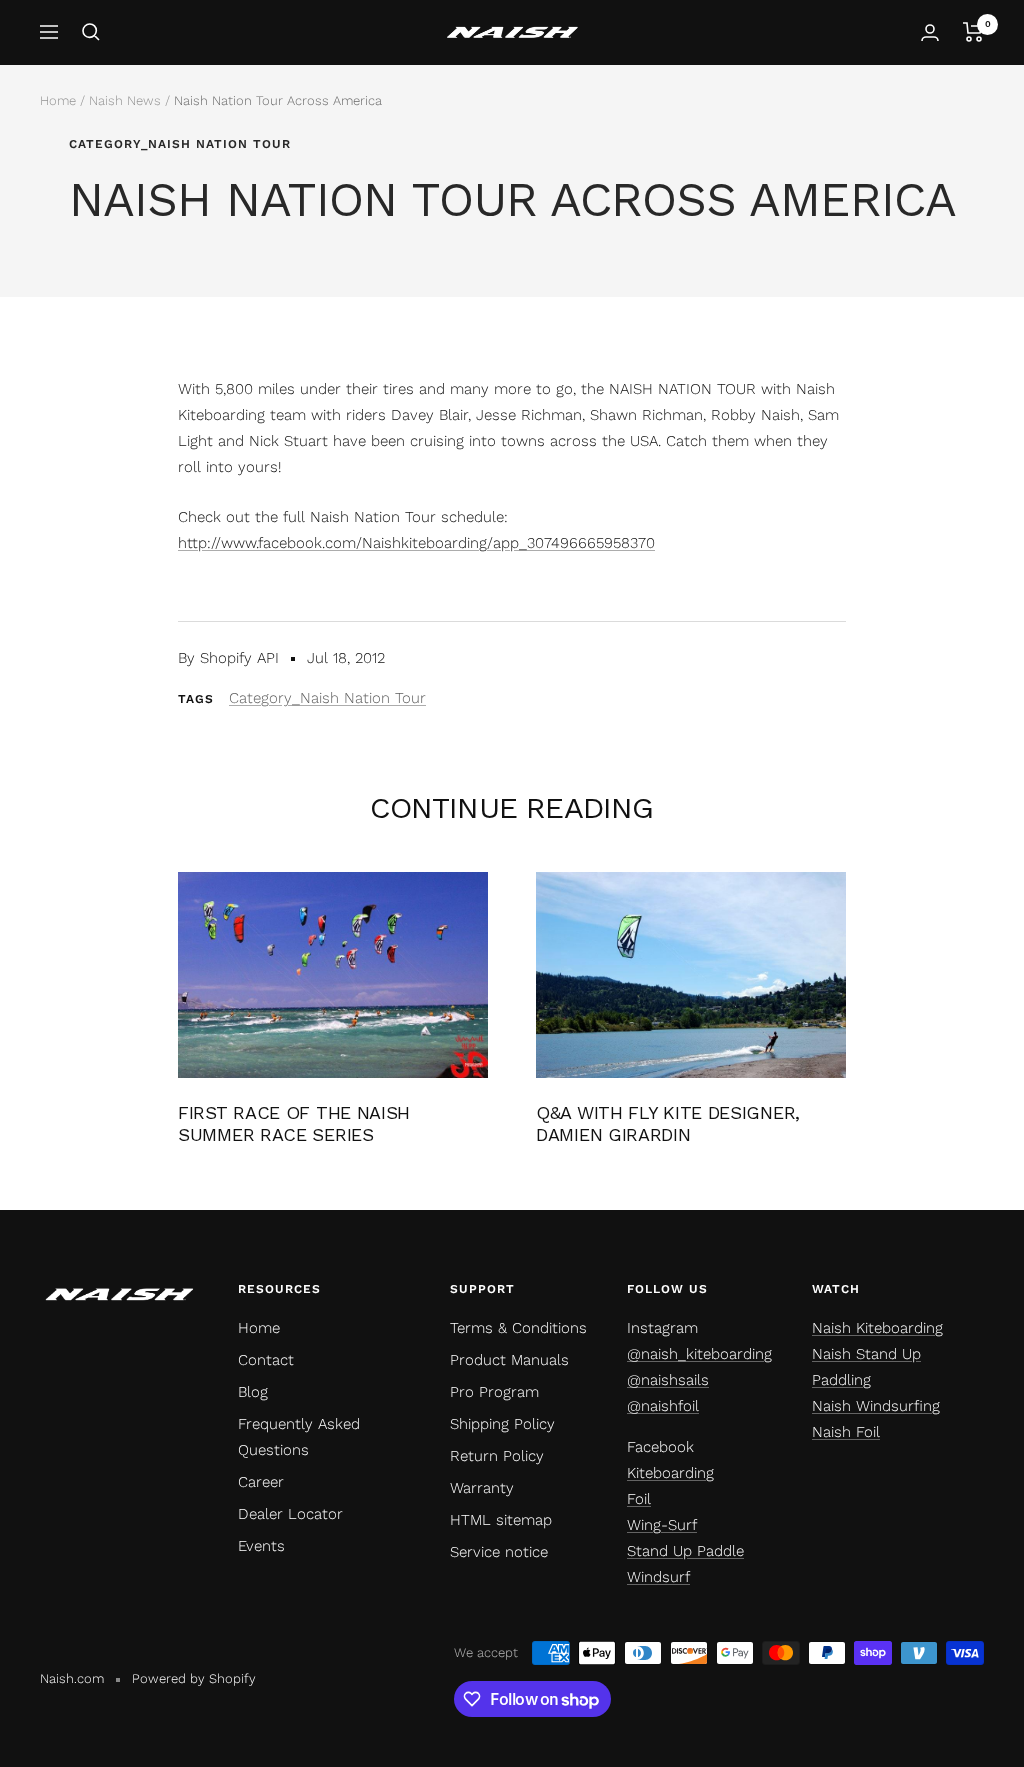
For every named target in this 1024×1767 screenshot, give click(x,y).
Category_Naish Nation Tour (180, 144)
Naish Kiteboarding (877, 1328)
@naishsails (668, 1380)
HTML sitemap (501, 1520)
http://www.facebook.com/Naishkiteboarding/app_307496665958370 (416, 543)
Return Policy (497, 1456)
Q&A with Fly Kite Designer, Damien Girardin (668, 1123)
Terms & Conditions (518, 1328)
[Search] (91, 32)
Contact (266, 1360)
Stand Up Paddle (685, 1551)
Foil (639, 1499)
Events (261, 1546)
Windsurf (658, 1577)
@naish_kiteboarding (699, 1354)
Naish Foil (846, 1432)
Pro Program (494, 1392)
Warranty (482, 1488)
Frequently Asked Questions (299, 1437)
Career (261, 1482)
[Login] (930, 32)
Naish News (125, 100)
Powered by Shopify (194, 1678)
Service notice (499, 1552)
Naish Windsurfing (876, 1406)
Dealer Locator (290, 1514)
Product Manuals (509, 1360)
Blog (253, 1392)
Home (58, 100)
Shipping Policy (502, 1424)
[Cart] (973, 32)
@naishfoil (663, 1406)
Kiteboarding (670, 1473)
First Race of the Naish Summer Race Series (294, 1123)
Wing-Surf (662, 1525)
